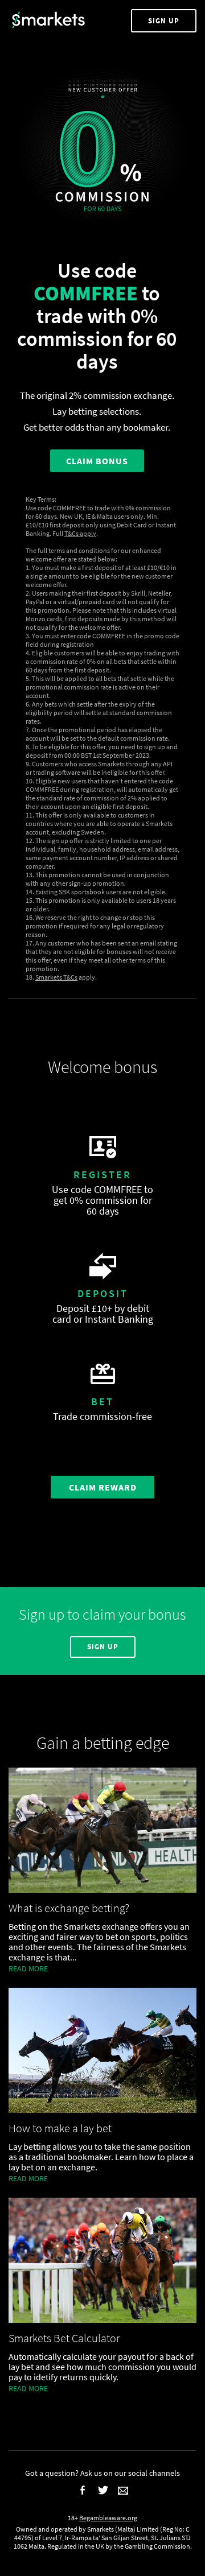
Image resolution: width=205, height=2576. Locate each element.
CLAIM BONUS (97, 461)
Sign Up (164, 21)
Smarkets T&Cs (56, 977)
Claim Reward (103, 1487)
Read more (28, 1968)
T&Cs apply (80, 533)
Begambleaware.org (108, 2518)
